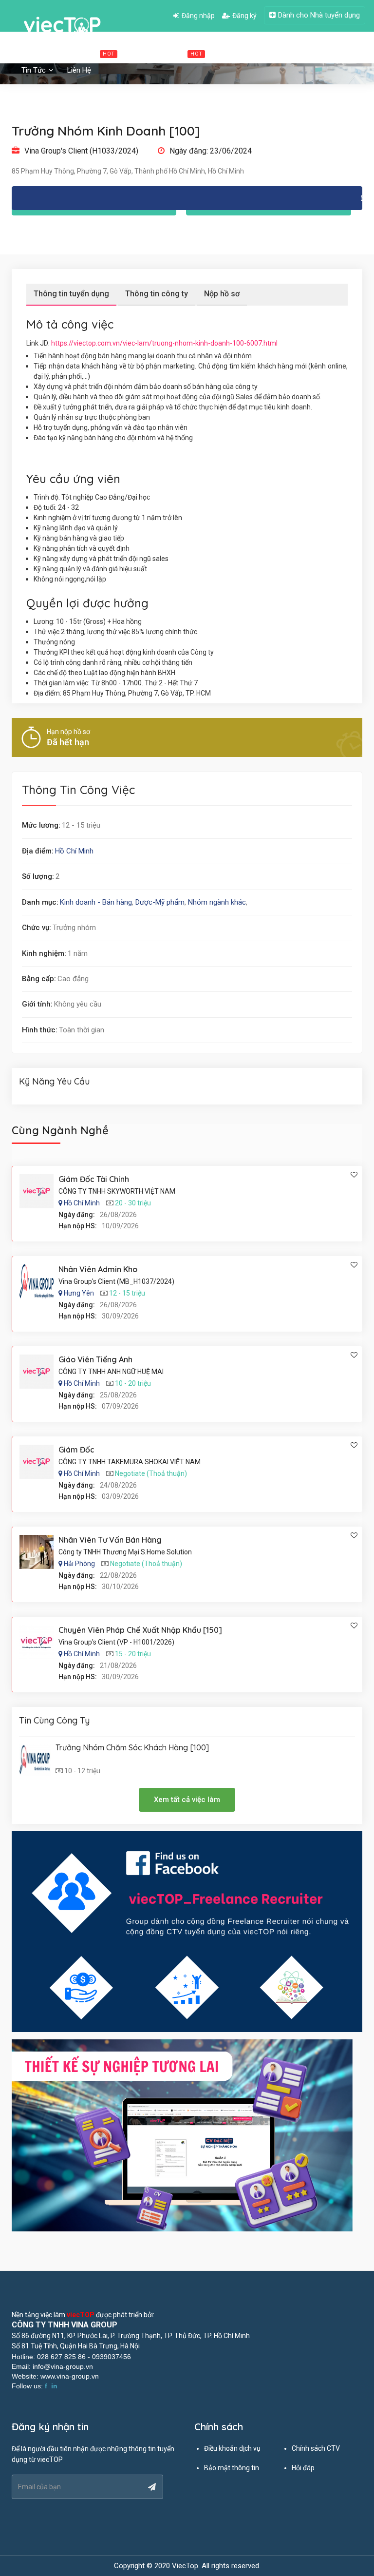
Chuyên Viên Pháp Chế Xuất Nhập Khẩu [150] (140, 1630)
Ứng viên (242, 53)
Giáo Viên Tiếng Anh (95, 1359)
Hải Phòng (79, 1564)
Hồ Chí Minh (74, 851)
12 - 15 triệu (127, 1293)
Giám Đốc (76, 1450)
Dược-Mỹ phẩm (160, 902)
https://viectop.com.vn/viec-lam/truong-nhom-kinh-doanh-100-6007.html (164, 343)
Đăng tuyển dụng (305, 53)
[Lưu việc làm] (354, 1175)
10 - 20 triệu (133, 1383)
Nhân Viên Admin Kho (98, 1269)
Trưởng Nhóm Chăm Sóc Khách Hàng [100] (132, 1747)
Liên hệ (79, 70)
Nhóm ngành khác (217, 902)
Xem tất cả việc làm (187, 1800)
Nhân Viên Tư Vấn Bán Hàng (110, 1540)
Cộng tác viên (170, 53)
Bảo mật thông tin (232, 2468)
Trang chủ (38, 53)
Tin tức (35, 70)
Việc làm (91, 53)
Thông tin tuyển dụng (71, 294)
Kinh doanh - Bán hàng (96, 902)
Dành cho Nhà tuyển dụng (319, 15)
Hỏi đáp (303, 2468)
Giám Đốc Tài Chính (94, 1179)
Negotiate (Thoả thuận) (151, 1473)
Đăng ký (244, 16)
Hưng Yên (79, 1293)
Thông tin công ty (157, 294)
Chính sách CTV (316, 2448)
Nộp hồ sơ (222, 294)
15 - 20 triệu (133, 1654)
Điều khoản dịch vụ (232, 2448)
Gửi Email (187, 198)
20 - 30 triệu (133, 1203)
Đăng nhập (198, 16)
